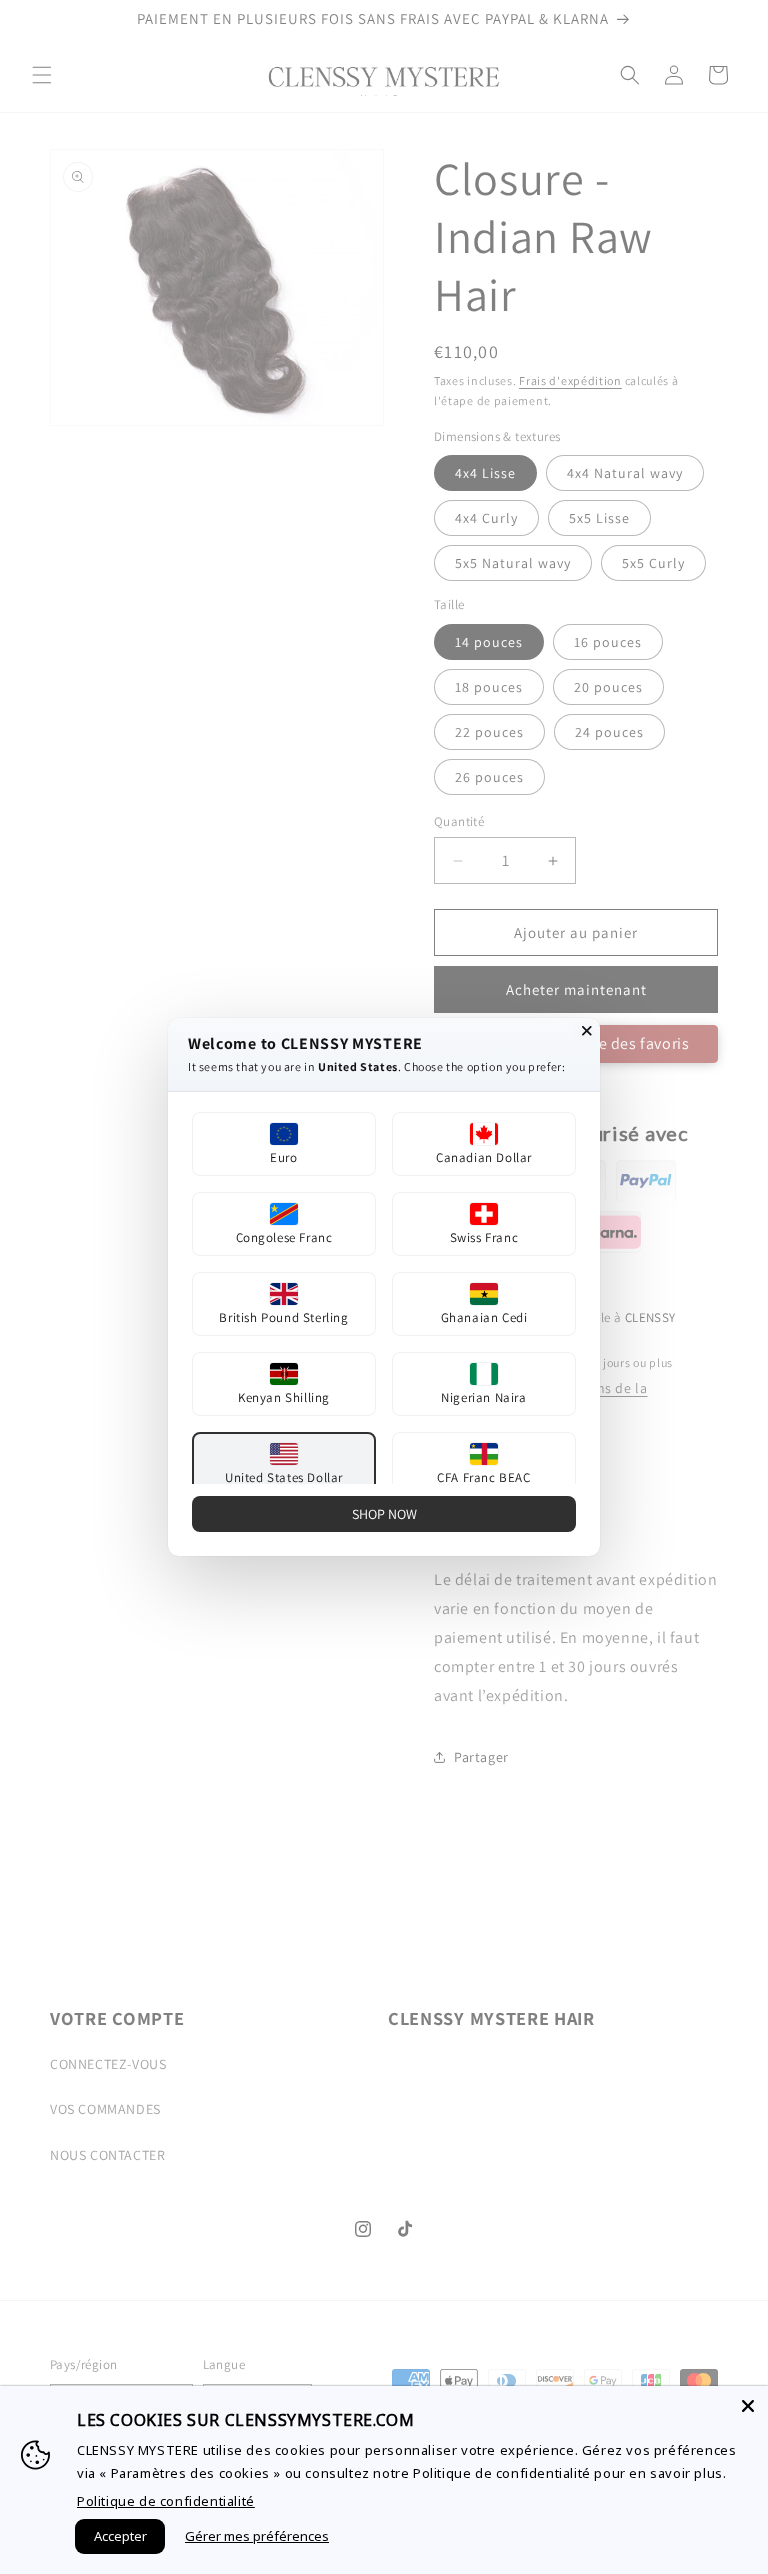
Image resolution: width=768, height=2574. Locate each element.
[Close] (748, 2406)
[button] (284, 1144)
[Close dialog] (587, 1031)
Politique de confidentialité (166, 2501)
